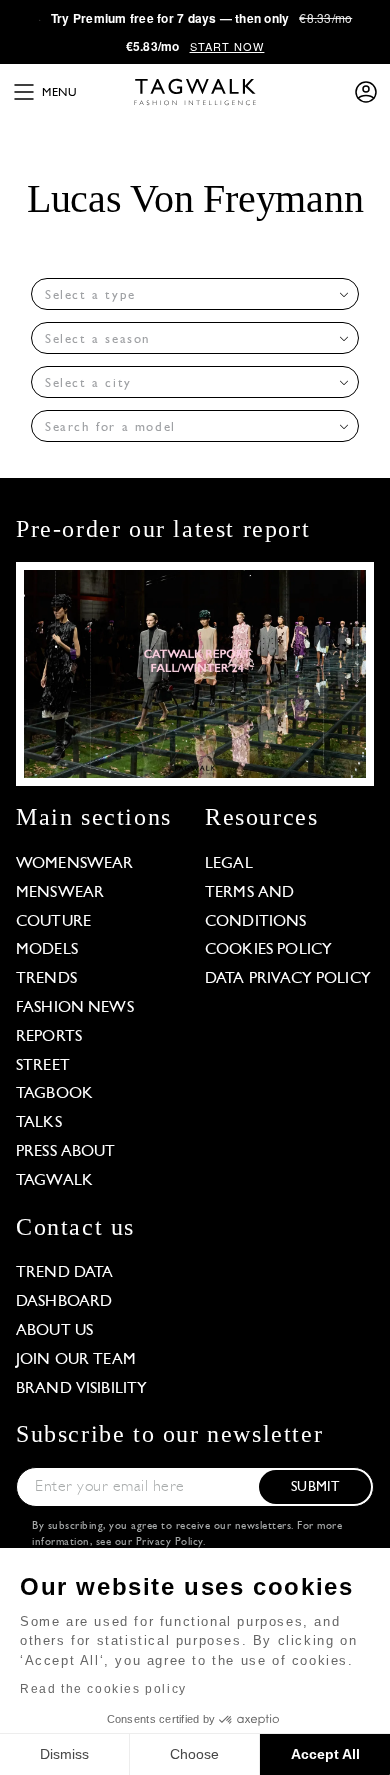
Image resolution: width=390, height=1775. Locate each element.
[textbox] (189, 295)
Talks (39, 1123)
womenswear (75, 864)
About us (54, 1331)
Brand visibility (81, 1389)
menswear (60, 893)
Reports (49, 1037)
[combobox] (195, 294)
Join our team (76, 1360)
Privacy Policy (169, 1542)
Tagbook (54, 1094)
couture (53, 922)
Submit (315, 1487)
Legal (229, 864)
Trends (46, 979)
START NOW (227, 46)
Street (43, 1066)
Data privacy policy (288, 979)
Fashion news (75, 1008)
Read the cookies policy (103, 1689)
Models (47, 950)
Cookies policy (268, 950)
